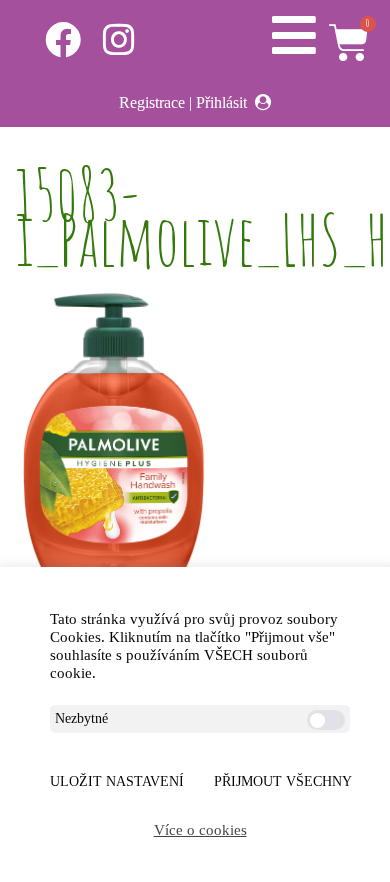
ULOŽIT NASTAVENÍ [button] (117, 781)
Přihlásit (221, 102)
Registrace (152, 102)
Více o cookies (200, 830)
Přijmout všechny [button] (283, 781)
